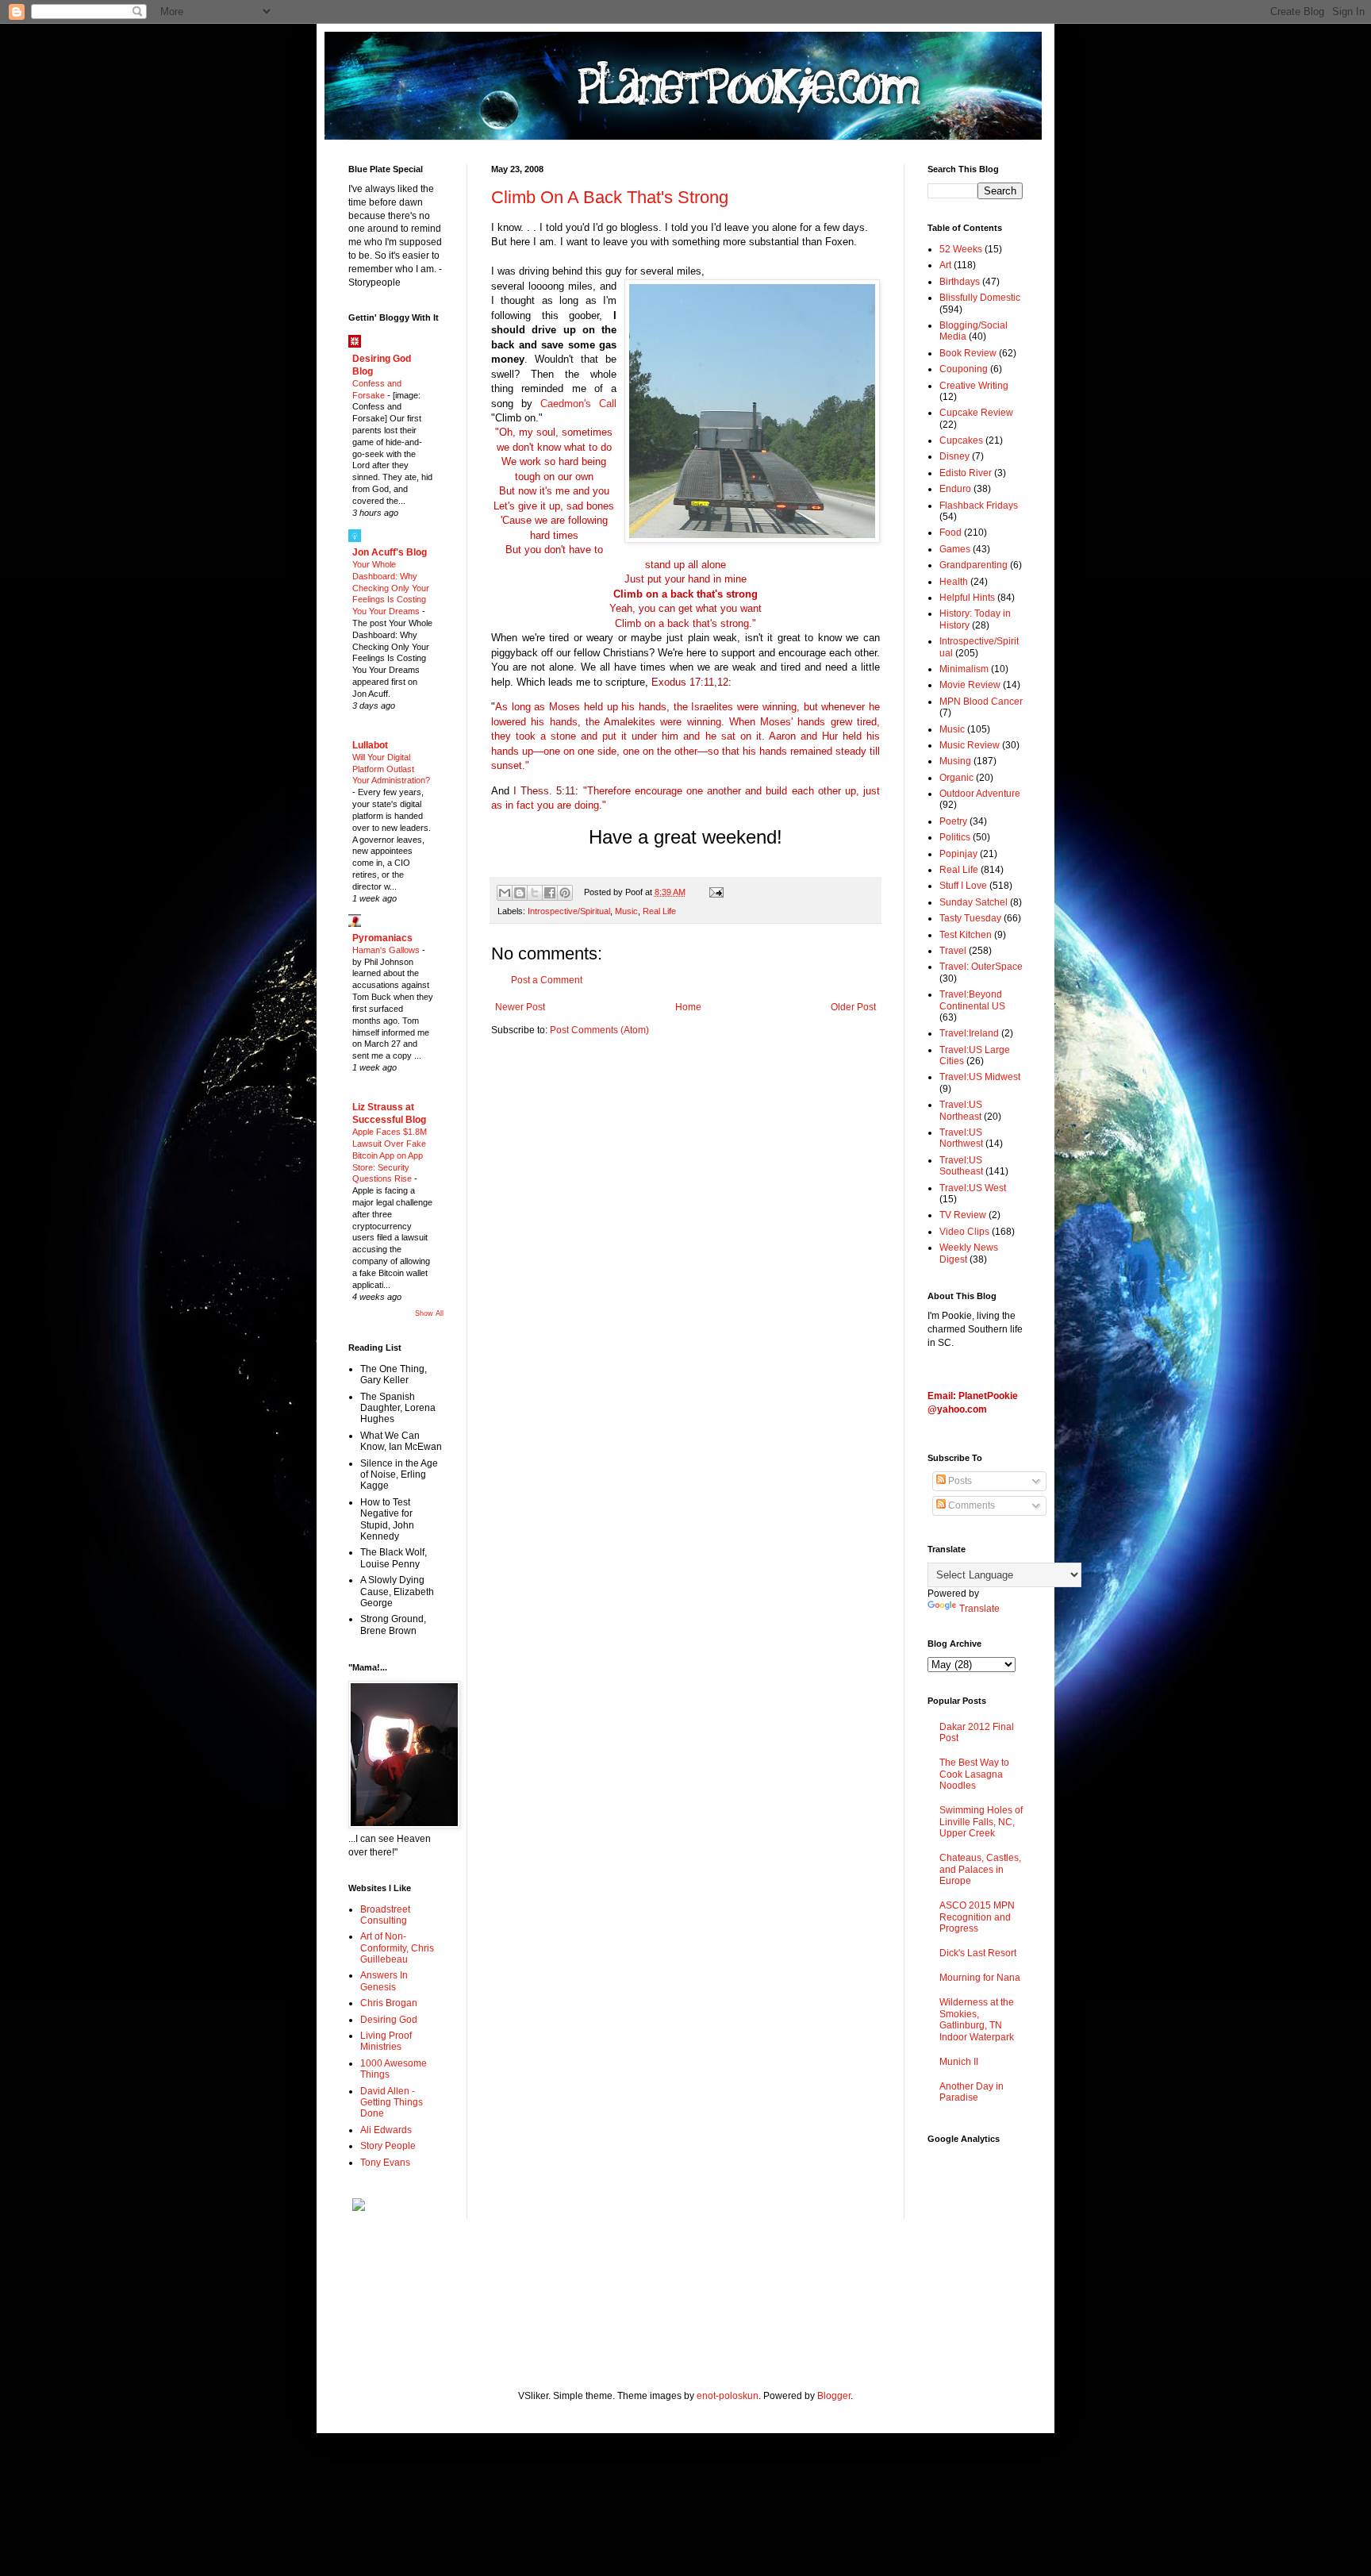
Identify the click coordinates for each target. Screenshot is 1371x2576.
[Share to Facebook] (550, 893)
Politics (955, 837)
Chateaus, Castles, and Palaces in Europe (980, 1869)
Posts (959, 1481)
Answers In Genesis (384, 1981)
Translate (979, 1609)
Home (688, 1007)
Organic (956, 778)
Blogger (834, 2396)
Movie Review (970, 685)
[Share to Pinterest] (565, 893)
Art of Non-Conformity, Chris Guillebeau (397, 1948)
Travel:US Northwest (961, 1138)
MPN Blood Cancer (981, 702)
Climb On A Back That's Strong (610, 197)
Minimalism (964, 669)
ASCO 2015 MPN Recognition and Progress (977, 1917)
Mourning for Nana (980, 1978)
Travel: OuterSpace (981, 967)
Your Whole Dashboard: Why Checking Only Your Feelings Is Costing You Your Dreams (391, 588)
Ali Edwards (386, 2130)
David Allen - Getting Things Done (392, 2103)
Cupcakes (961, 440)
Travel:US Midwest (980, 1077)
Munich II (959, 2062)
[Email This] (505, 893)
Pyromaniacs (382, 938)
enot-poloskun (728, 2396)
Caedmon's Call (578, 404)
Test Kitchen (966, 935)
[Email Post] (714, 892)
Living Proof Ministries (386, 2041)
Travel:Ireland (969, 1033)
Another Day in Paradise (972, 2092)
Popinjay (958, 854)
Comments (970, 1505)
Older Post (853, 1007)
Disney (954, 456)
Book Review (968, 353)
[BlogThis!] (520, 893)
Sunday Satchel (974, 902)
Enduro (955, 489)
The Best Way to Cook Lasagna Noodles (974, 1774)
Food (950, 533)
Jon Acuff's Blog (390, 552)
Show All (429, 1313)
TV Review (963, 1215)
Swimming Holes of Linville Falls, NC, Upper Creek (981, 1822)
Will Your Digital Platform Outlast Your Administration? (391, 769)
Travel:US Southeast (961, 1166)
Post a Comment (547, 980)
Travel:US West (973, 1188)
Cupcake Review (976, 413)
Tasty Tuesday (970, 918)
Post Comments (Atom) (599, 1030)
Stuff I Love (963, 886)
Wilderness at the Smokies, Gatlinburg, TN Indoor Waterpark (977, 2019)
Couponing (964, 369)
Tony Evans (385, 2163)
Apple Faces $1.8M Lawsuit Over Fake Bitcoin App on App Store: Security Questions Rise (390, 1155)
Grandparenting (974, 565)
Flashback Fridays (979, 506)
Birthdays (960, 282)
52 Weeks (961, 249)
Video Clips (964, 1232)
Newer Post (520, 1007)
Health (954, 582)
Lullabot (370, 745)
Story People (388, 2146)
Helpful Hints (967, 598)
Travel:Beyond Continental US (972, 1000)
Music (626, 911)
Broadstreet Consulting (385, 1915)
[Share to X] (535, 893)
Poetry (953, 821)
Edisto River (966, 473)
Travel (953, 951)
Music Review (970, 745)
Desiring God (389, 2020)
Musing (955, 761)
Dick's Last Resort (978, 1953)
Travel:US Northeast (961, 1110)
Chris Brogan (389, 2003)
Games (955, 549)
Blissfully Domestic (980, 298)
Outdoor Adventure (980, 794)
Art (945, 265)
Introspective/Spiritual (569, 911)
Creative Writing (974, 386)
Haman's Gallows (387, 950)
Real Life (659, 911)
